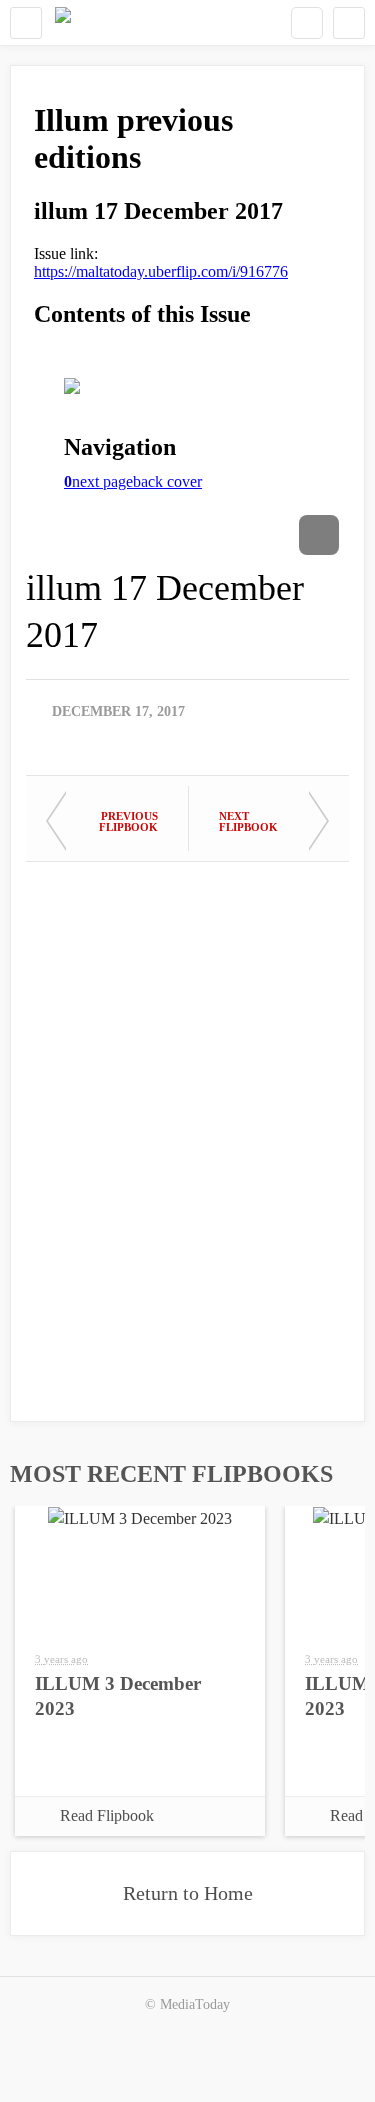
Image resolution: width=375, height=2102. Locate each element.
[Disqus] (187, 1132)
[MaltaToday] (63, 22)
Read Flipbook (107, 1815)
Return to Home (188, 1893)
